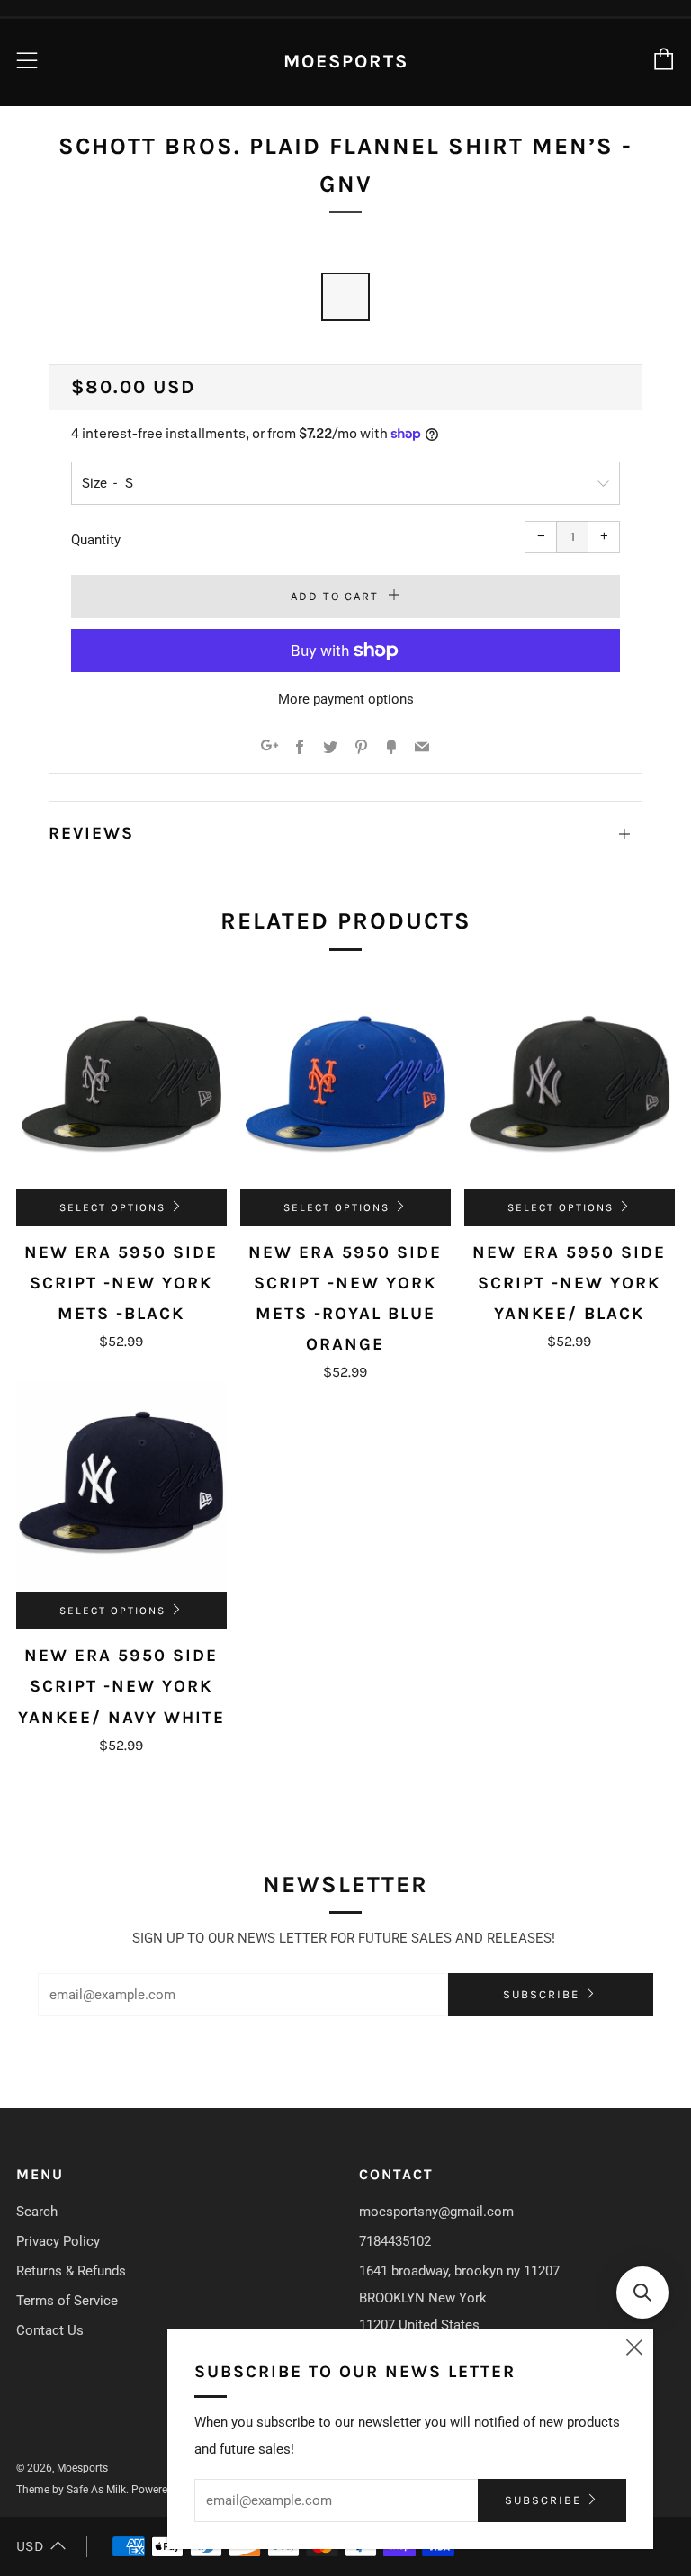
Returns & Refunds (71, 2271)
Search (37, 2212)
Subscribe (541, 1994)
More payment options (346, 699)
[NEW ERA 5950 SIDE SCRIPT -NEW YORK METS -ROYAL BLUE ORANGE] (345, 1083)
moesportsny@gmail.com (436, 2212)
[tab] (345, 297)
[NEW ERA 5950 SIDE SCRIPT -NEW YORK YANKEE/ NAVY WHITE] (121, 1486)
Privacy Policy (58, 2241)
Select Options (112, 1207)
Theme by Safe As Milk (71, 2490)
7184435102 (395, 2241)
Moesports (346, 61)
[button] (642, 2293)
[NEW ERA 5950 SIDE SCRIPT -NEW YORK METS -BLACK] (121, 1083)
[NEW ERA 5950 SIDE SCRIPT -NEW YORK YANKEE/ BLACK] (570, 1083)
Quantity (96, 540)
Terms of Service (67, 2301)
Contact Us (50, 2330)
